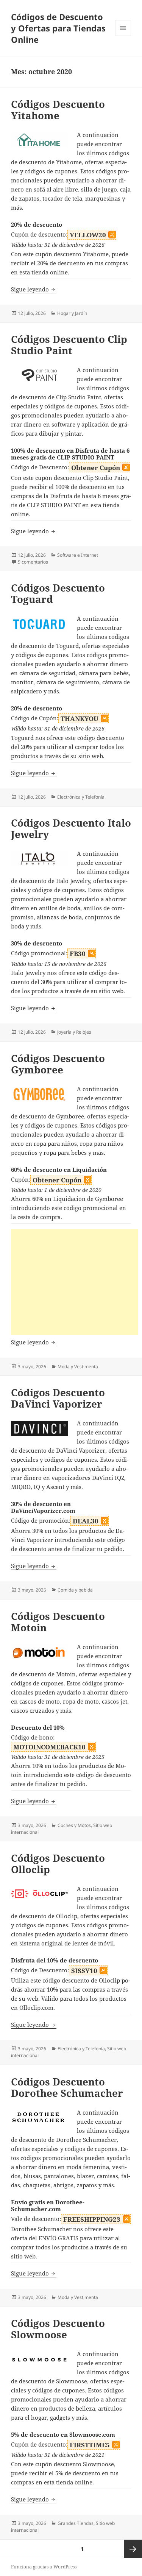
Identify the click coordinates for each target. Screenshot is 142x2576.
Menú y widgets (123, 36)
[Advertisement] (75, 1282)
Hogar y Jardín (72, 313)
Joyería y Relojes (74, 1032)
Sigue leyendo (34, 289)
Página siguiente (133, 2549)
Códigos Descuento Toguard (58, 593)
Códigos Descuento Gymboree (58, 1064)
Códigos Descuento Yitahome (58, 110)
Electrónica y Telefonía (81, 797)
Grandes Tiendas (76, 2523)
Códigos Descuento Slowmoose (58, 2329)
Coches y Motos (74, 1825)
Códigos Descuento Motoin (58, 1622)
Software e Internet (78, 555)
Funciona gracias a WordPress (44, 2567)
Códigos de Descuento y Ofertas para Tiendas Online (58, 28)
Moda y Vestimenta (78, 1367)
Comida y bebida (75, 1590)
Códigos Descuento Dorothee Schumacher (67, 2087)
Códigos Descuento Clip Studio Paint (69, 345)
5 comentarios (33, 562)
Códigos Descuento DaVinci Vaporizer (58, 1398)
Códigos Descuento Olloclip (58, 1864)
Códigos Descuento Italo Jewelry (71, 829)
